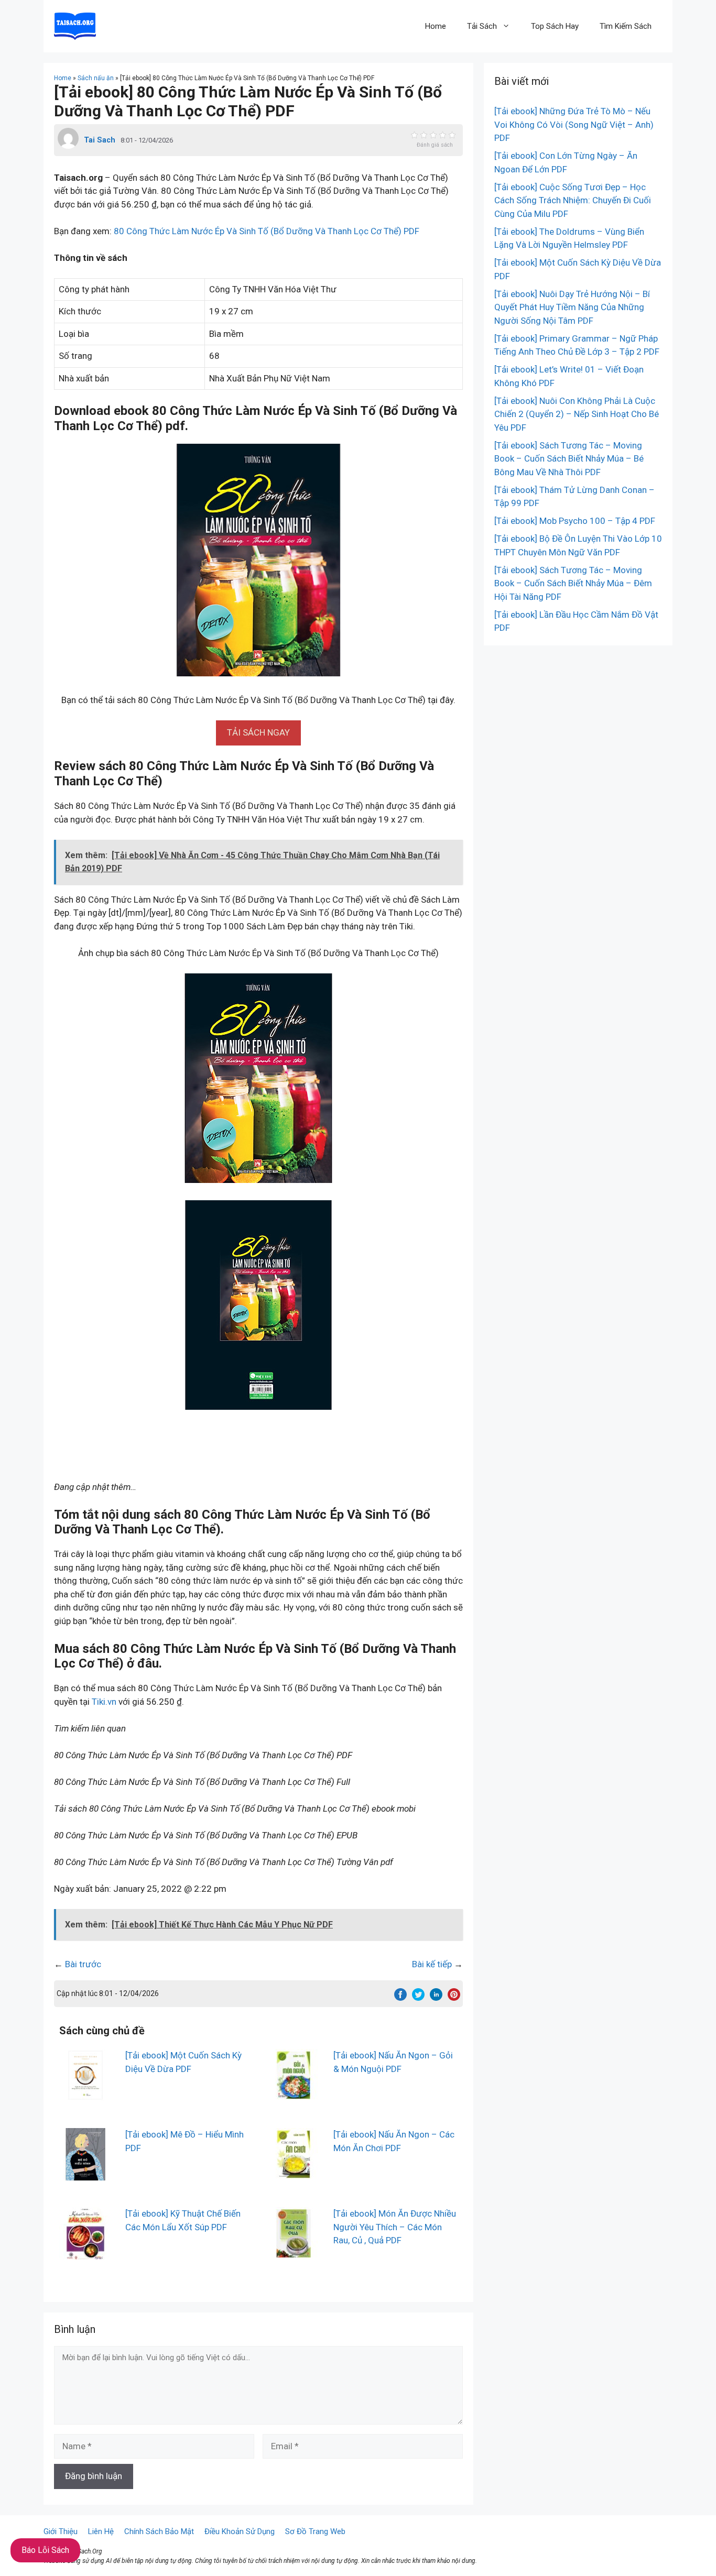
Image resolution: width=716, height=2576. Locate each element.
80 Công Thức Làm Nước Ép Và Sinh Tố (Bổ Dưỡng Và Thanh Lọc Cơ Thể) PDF (267, 231)
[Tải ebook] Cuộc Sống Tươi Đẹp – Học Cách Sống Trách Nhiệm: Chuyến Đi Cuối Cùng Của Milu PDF (573, 200)
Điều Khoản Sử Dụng (240, 2531)
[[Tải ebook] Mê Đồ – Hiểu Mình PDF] (85, 2174)
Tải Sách (482, 26)
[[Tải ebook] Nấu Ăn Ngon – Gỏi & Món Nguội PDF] (294, 2095)
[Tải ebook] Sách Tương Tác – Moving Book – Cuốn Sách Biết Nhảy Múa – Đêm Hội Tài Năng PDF (573, 583)
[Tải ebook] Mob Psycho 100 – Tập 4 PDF (575, 521)
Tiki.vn (104, 1702)
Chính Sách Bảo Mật (159, 2531)
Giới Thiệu (61, 2531)
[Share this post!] (400, 1998)
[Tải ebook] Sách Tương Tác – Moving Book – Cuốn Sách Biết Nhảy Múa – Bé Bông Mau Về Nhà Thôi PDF (569, 459)
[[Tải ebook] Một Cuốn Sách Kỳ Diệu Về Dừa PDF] (85, 2095)
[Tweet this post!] (418, 1998)
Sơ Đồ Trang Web (315, 2531)
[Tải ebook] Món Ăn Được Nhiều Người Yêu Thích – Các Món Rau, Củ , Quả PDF (395, 2227)
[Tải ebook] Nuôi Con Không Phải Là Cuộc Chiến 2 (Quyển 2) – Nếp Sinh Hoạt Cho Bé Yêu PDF (577, 414)
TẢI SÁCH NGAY (258, 732)
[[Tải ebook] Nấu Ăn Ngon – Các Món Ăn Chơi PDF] (294, 2174)
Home (436, 26)
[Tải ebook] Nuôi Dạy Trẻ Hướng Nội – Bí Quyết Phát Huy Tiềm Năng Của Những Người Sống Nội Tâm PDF (572, 307)
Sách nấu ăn (96, 78)
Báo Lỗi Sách (45, 2550)
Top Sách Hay (555, 26)
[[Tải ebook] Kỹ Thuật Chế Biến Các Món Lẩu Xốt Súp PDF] (85, 2253)
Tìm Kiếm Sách (626, 26)
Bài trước (83, 1964)
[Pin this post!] (454, 1998)
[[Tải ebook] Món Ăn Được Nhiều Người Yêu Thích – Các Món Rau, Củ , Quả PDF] (294, 2253)
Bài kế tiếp (432, 1964)
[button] (258, 732)
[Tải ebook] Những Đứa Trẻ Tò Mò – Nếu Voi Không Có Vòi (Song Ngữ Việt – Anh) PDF (574, 124)
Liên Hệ (101, 2531)
